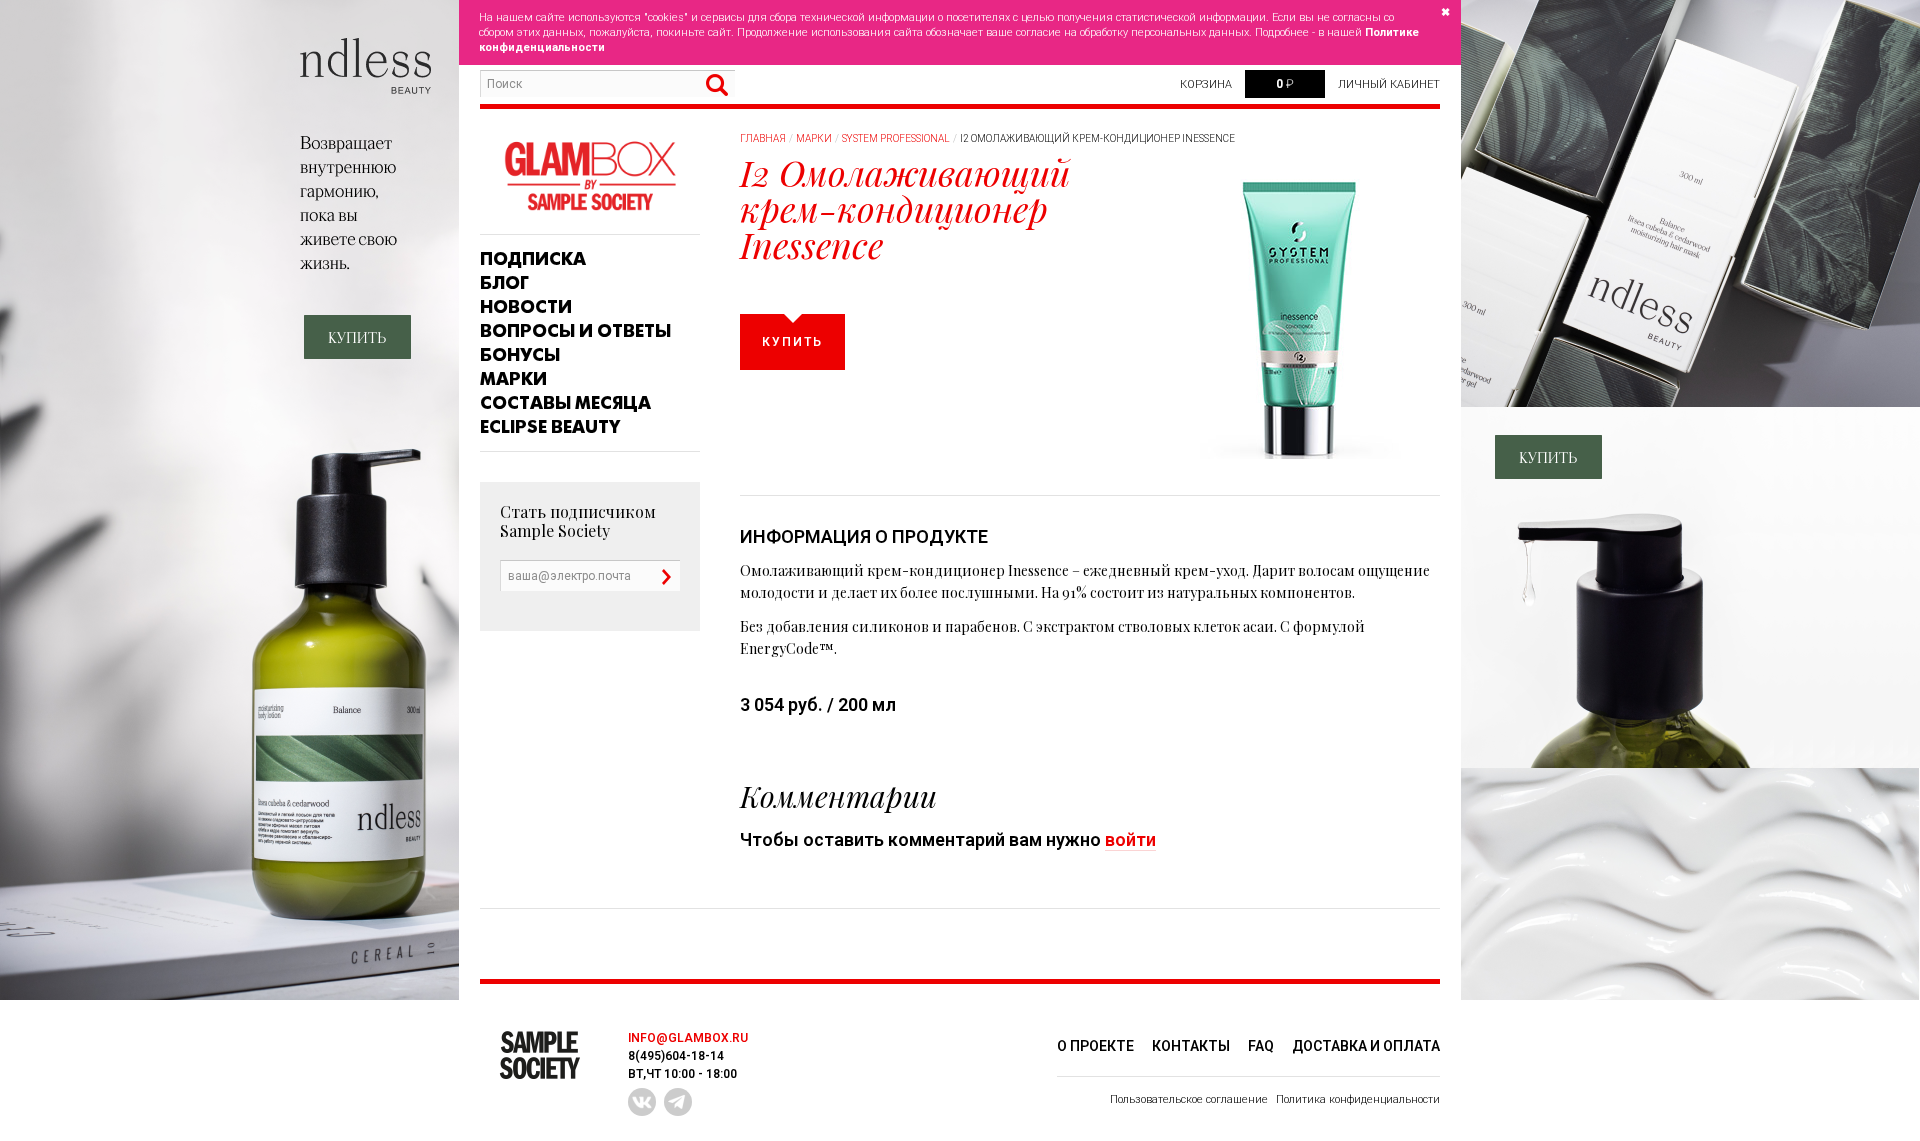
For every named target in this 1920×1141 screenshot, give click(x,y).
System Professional (896, 138)
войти (1130, 839)
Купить (792, 342)
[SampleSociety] (590, 176)
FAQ (1261, 1046)
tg (678, 1102)
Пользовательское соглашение (1189, 1099)
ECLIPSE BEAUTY (550, 427)
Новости (526, 307)
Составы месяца (565, 403)
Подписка (533, 259)
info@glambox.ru (688, 1038)
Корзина (1206, 84)
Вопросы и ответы (575, 331)
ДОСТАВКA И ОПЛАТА (1366, 1046)
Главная (763, 138)
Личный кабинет (1389, 84)
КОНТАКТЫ (1191, 1046)
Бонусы (520, 355)
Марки (513, 379)
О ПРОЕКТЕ (1095, 1046)
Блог (504, 283)
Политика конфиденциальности (1358, 1099)
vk (642, 1102)
